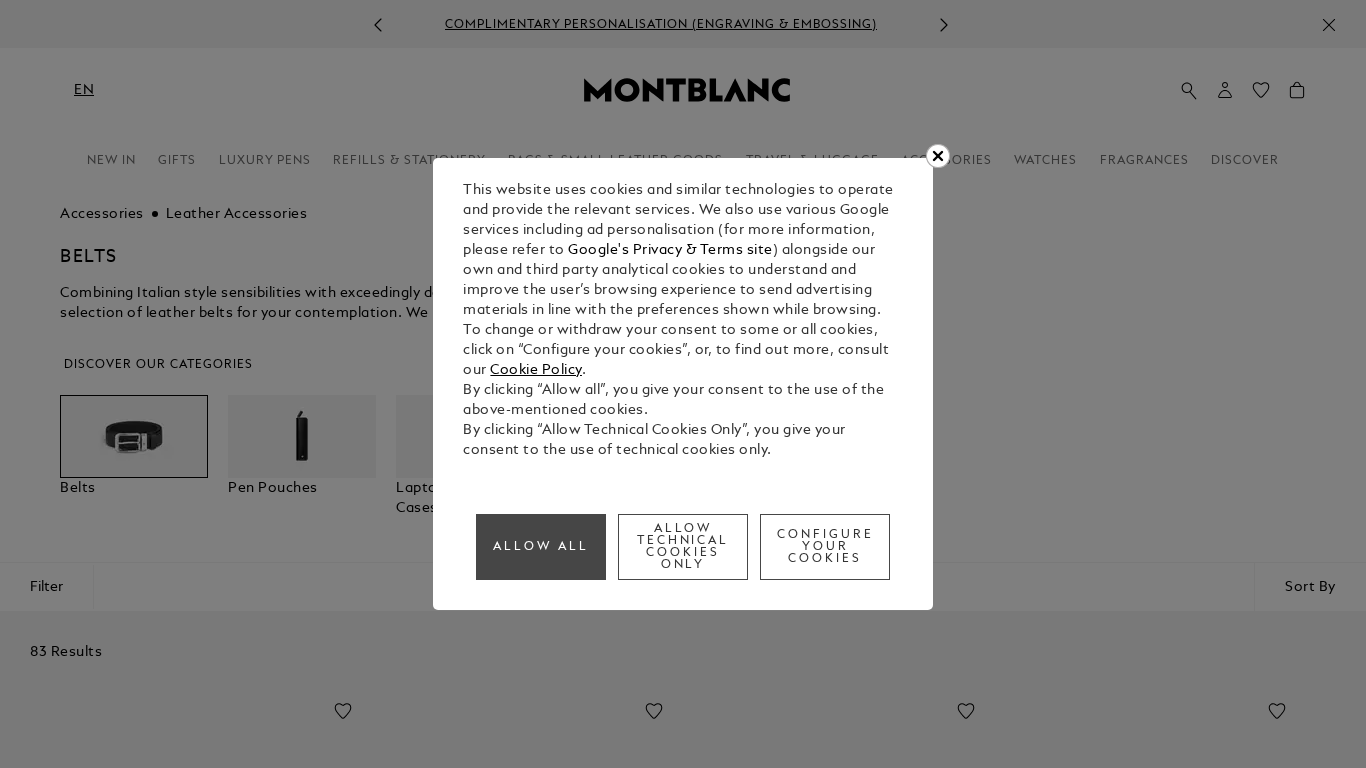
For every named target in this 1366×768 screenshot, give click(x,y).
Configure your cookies (825, 547)
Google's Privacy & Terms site (670, 250)
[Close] (938, 156)
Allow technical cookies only (683, 547)
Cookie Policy (536, 370)
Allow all (541, 547)
